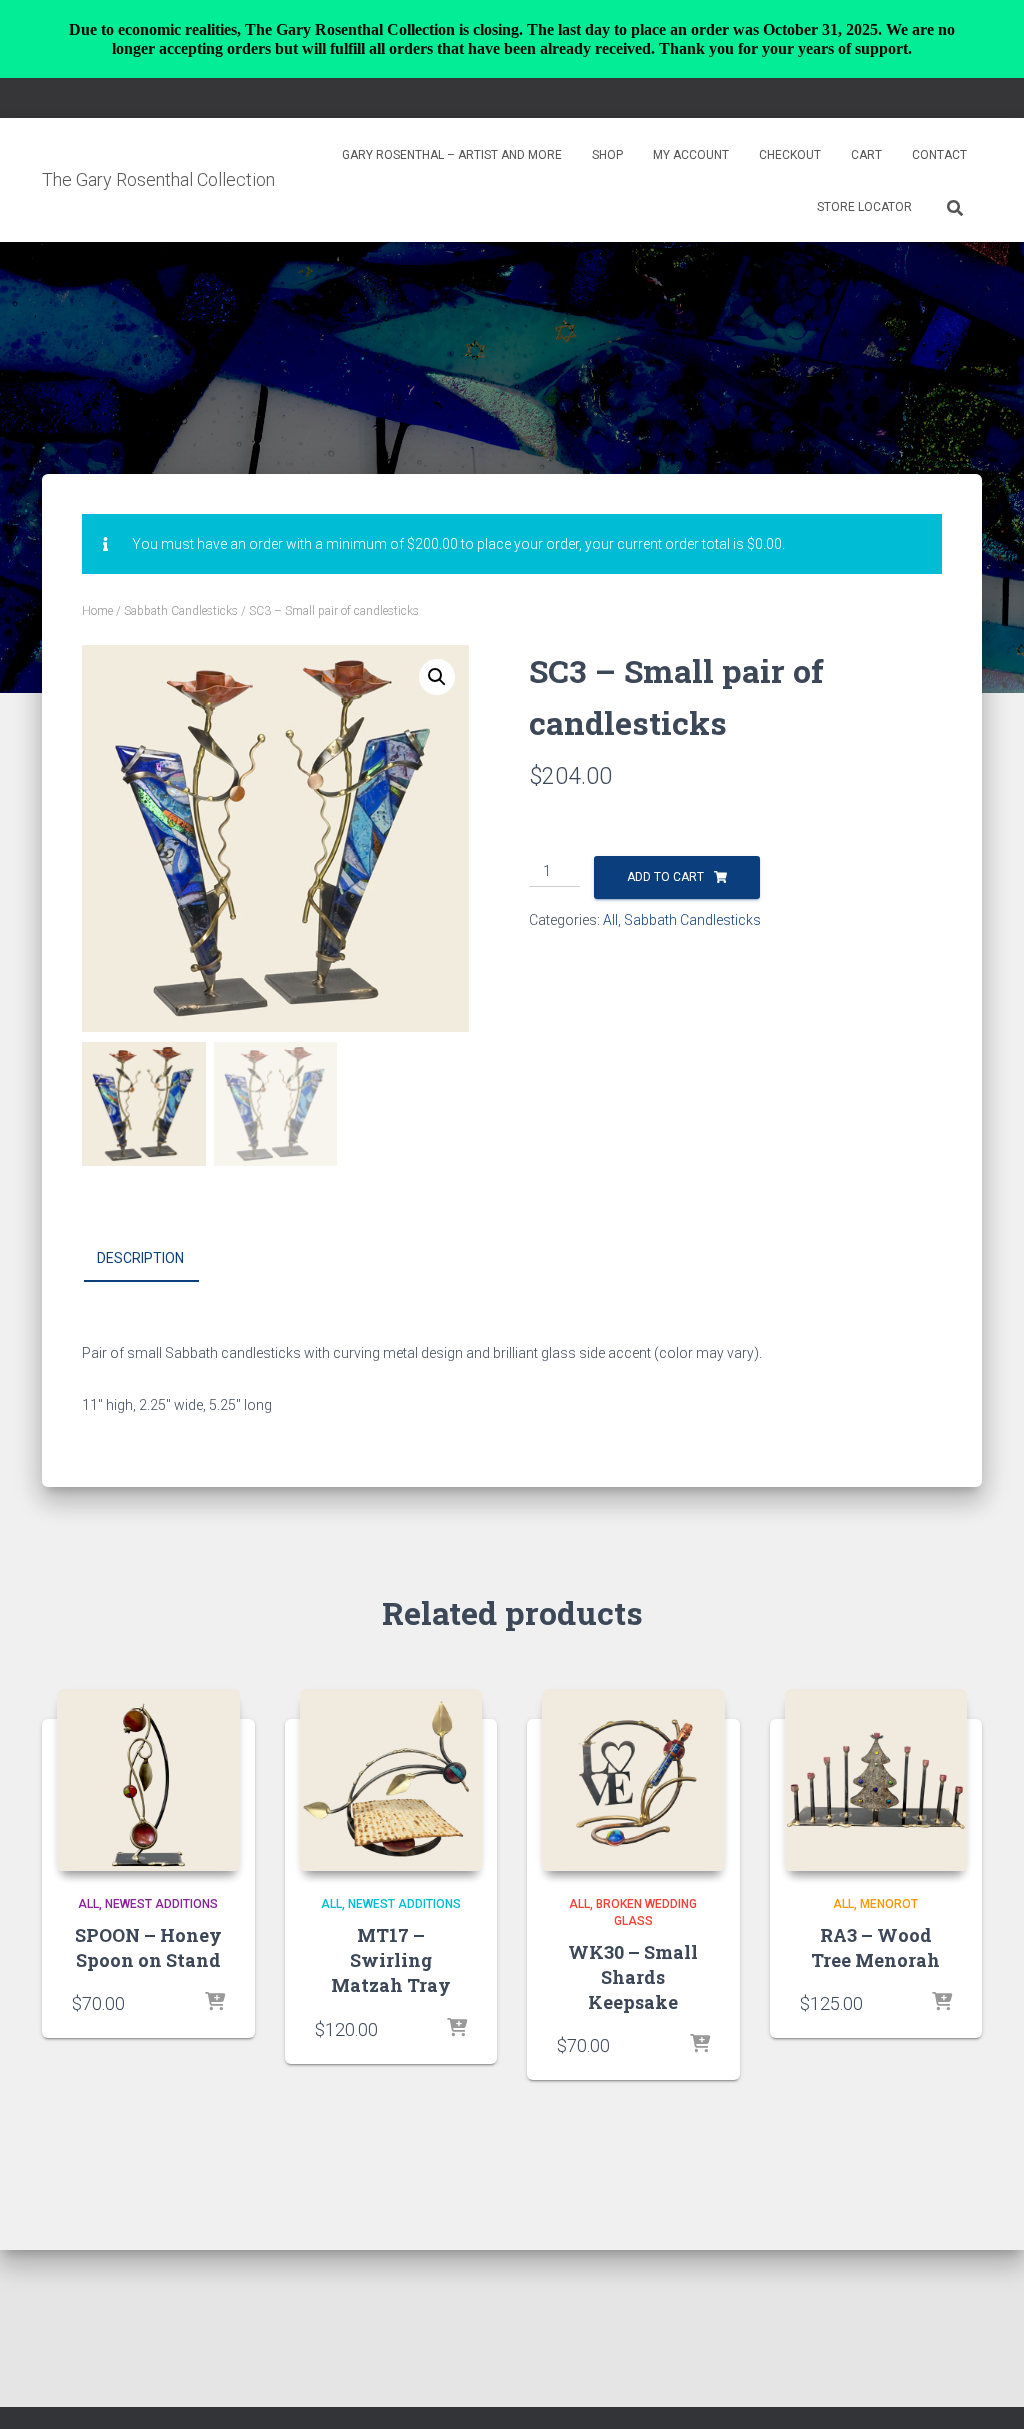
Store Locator (864, 207)
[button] (437, 677)
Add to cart (665, 877)
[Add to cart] (215, 2003)
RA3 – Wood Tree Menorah (875, 1947)
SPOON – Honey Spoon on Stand (148, 1947)
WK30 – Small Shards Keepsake (633, 1977)
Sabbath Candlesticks (181, 611)
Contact (939, 155)
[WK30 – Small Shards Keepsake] (633, 1780)
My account (691, 155)
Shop (607, 155)
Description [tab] (140, 1258)
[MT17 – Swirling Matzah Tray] (391, 1780)
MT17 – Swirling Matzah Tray (391, 1960)
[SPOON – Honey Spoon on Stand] (148, 1780)
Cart (866, 155)
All (610, 920)
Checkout (790, 155)
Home (97, 611)
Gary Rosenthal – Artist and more (452, 155)
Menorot (889, 1904)
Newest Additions (161, 1904)
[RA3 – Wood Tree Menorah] (876, 1780)
